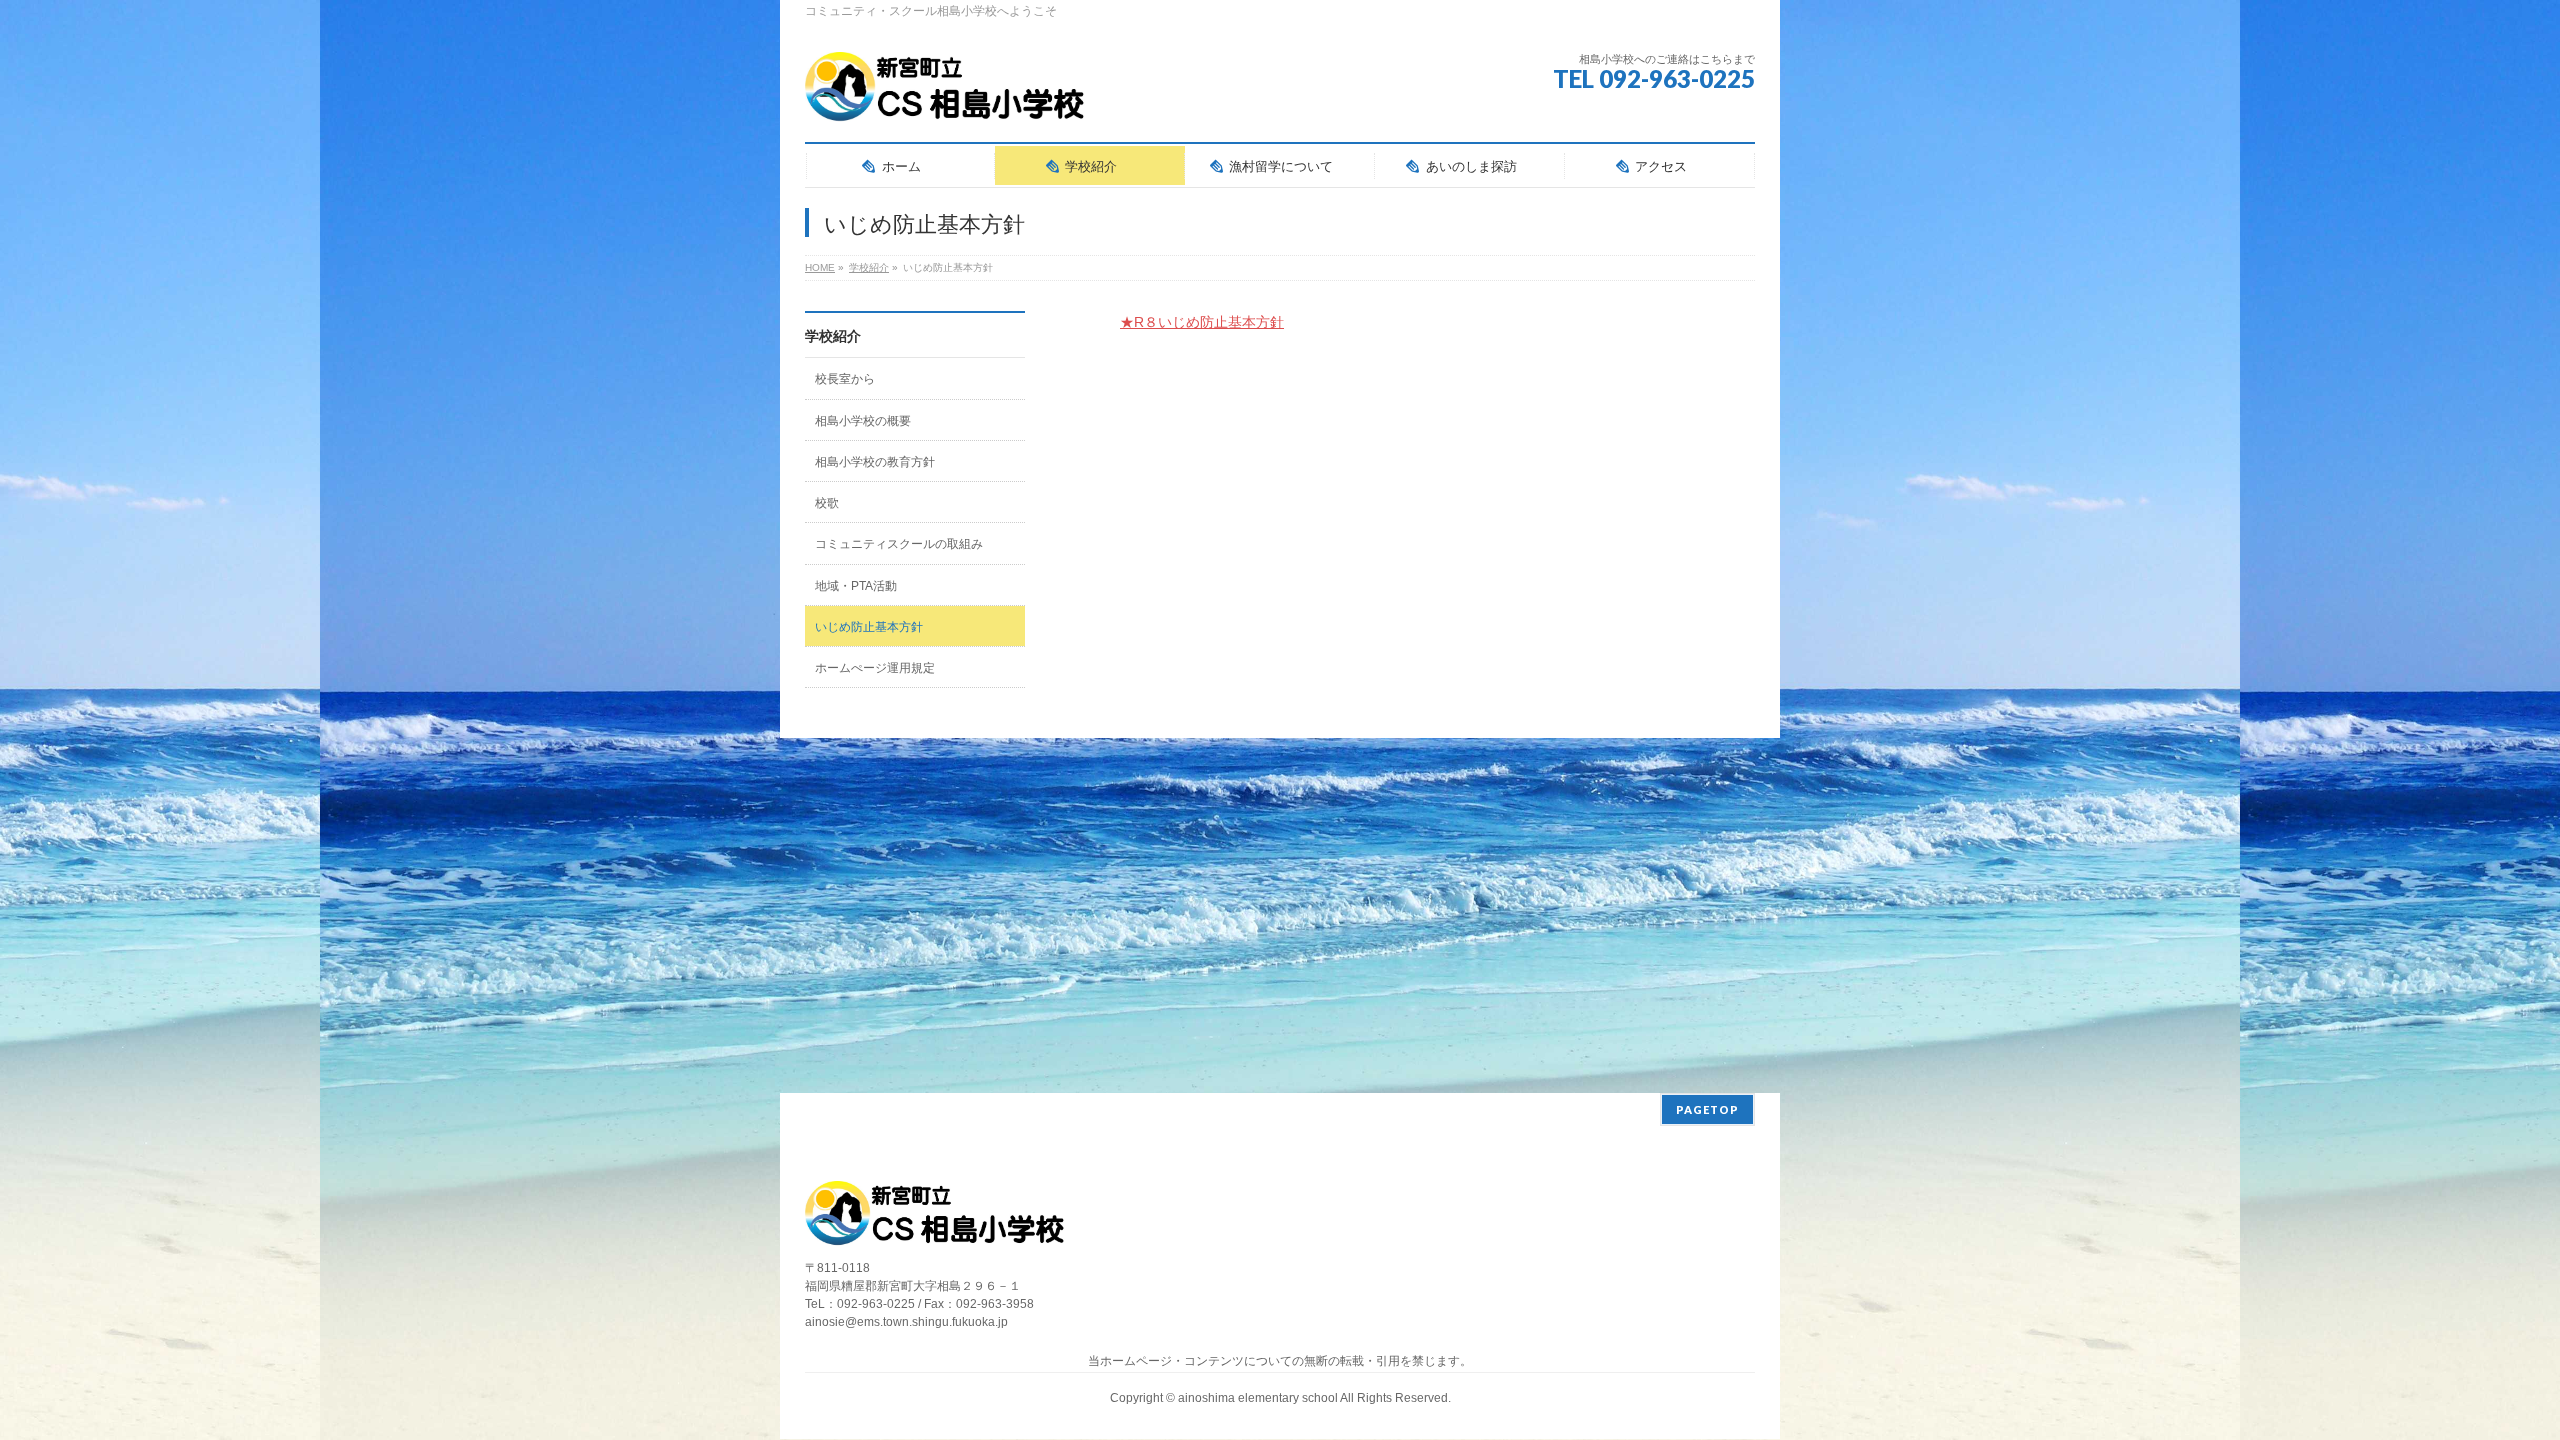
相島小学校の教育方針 (875, 462)
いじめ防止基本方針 (869, 627)
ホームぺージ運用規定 (875, 668)
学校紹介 (833, 336)
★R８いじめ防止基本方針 (1202, 322)
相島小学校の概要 (863, 421)
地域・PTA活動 (856, 586)
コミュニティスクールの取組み (899, 544)
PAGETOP (1707, 1109)
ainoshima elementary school (1259, 1398)
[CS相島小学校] (945, 99)
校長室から (845, 379)
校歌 (827, 503)
